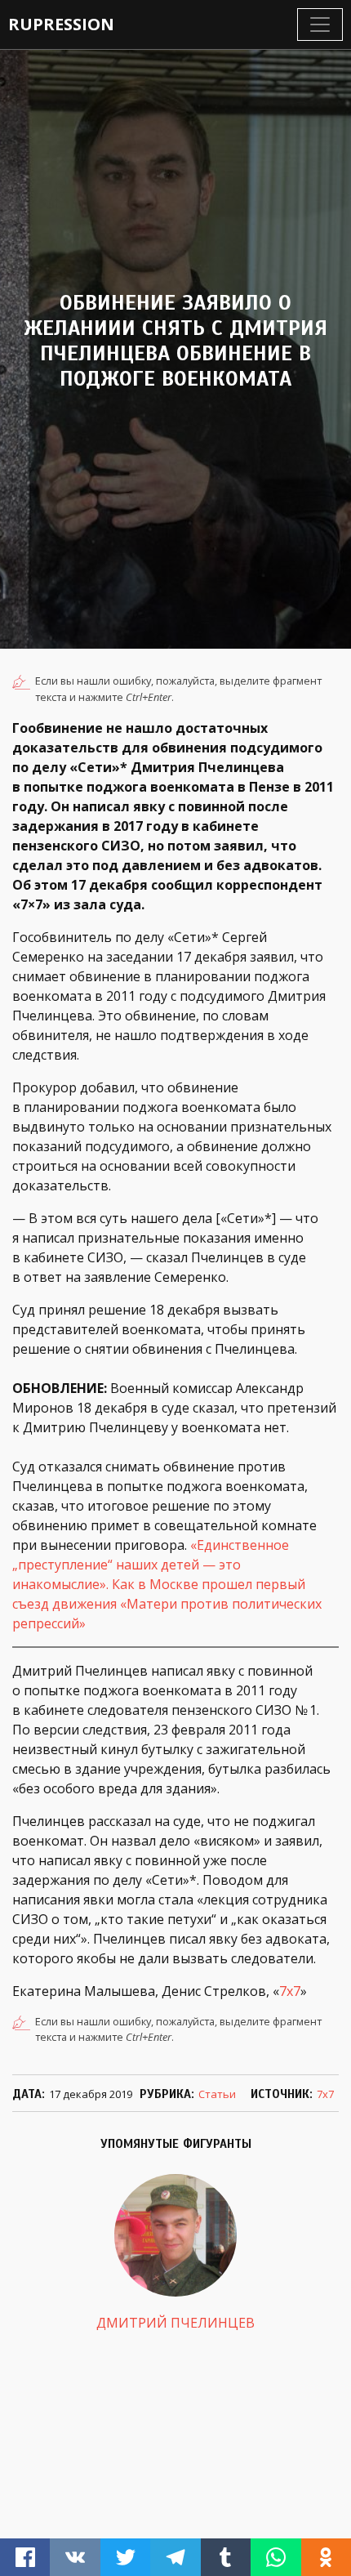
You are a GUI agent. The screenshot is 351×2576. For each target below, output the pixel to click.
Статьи (217, 2094)
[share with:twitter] (125, 2557)
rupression (61, 24)
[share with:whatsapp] (275, 2557)
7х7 (290, 1991)
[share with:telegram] (175, 2557)
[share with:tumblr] (226, 2557)
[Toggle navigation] (320, 25)
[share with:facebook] (25, 2557)
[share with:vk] (75, 2557)
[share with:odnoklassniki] (326, 2557)
